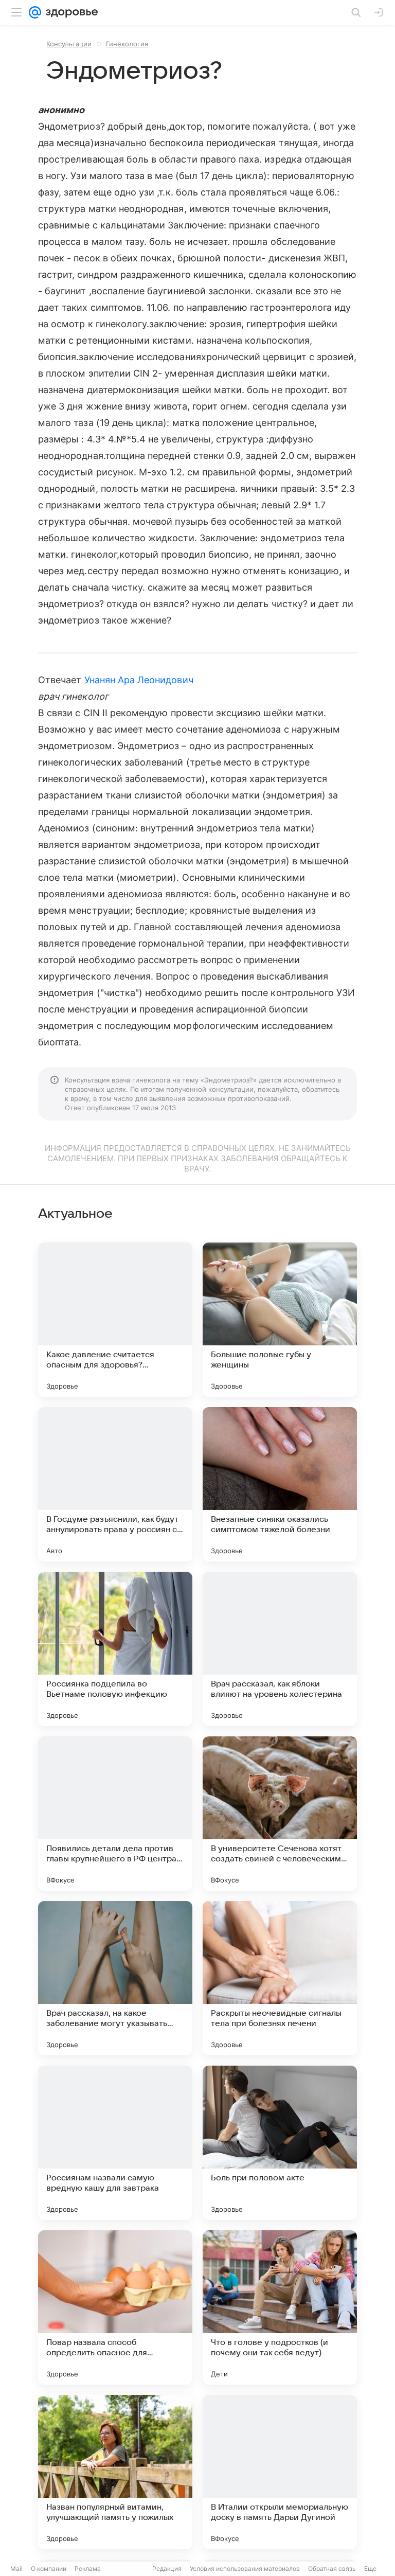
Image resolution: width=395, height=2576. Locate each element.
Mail (16, 2569)
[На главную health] (70, 12)
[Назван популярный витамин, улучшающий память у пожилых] (115, 2472)
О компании (49, 2569)
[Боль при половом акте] (280, 2143)
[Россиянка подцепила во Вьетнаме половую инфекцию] (115, 1649)
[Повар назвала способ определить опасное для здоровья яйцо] (115, 2307)
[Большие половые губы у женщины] (280, 1320)
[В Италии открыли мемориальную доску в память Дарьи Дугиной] (280, 2472)
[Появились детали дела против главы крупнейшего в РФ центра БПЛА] (115, 1814)
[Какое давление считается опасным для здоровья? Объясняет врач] (115, 1320)
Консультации (69, 44)
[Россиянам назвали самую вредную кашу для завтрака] (115, 2143)
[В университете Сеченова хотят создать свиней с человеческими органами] (280, 1814)
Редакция (167, 2569)
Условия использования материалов (245, 2569)
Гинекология (127, 44)
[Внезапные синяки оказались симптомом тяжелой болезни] (280, 1484)
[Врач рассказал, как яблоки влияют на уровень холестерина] (280, 1649)
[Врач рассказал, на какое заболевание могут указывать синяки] (115, 1978)
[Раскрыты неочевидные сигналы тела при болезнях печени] (280, 1978)
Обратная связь (332, 2569)
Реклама (88, 2569)
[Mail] (35, 12)
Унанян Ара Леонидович (139, 680)
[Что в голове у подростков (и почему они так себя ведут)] (280, 2307)
